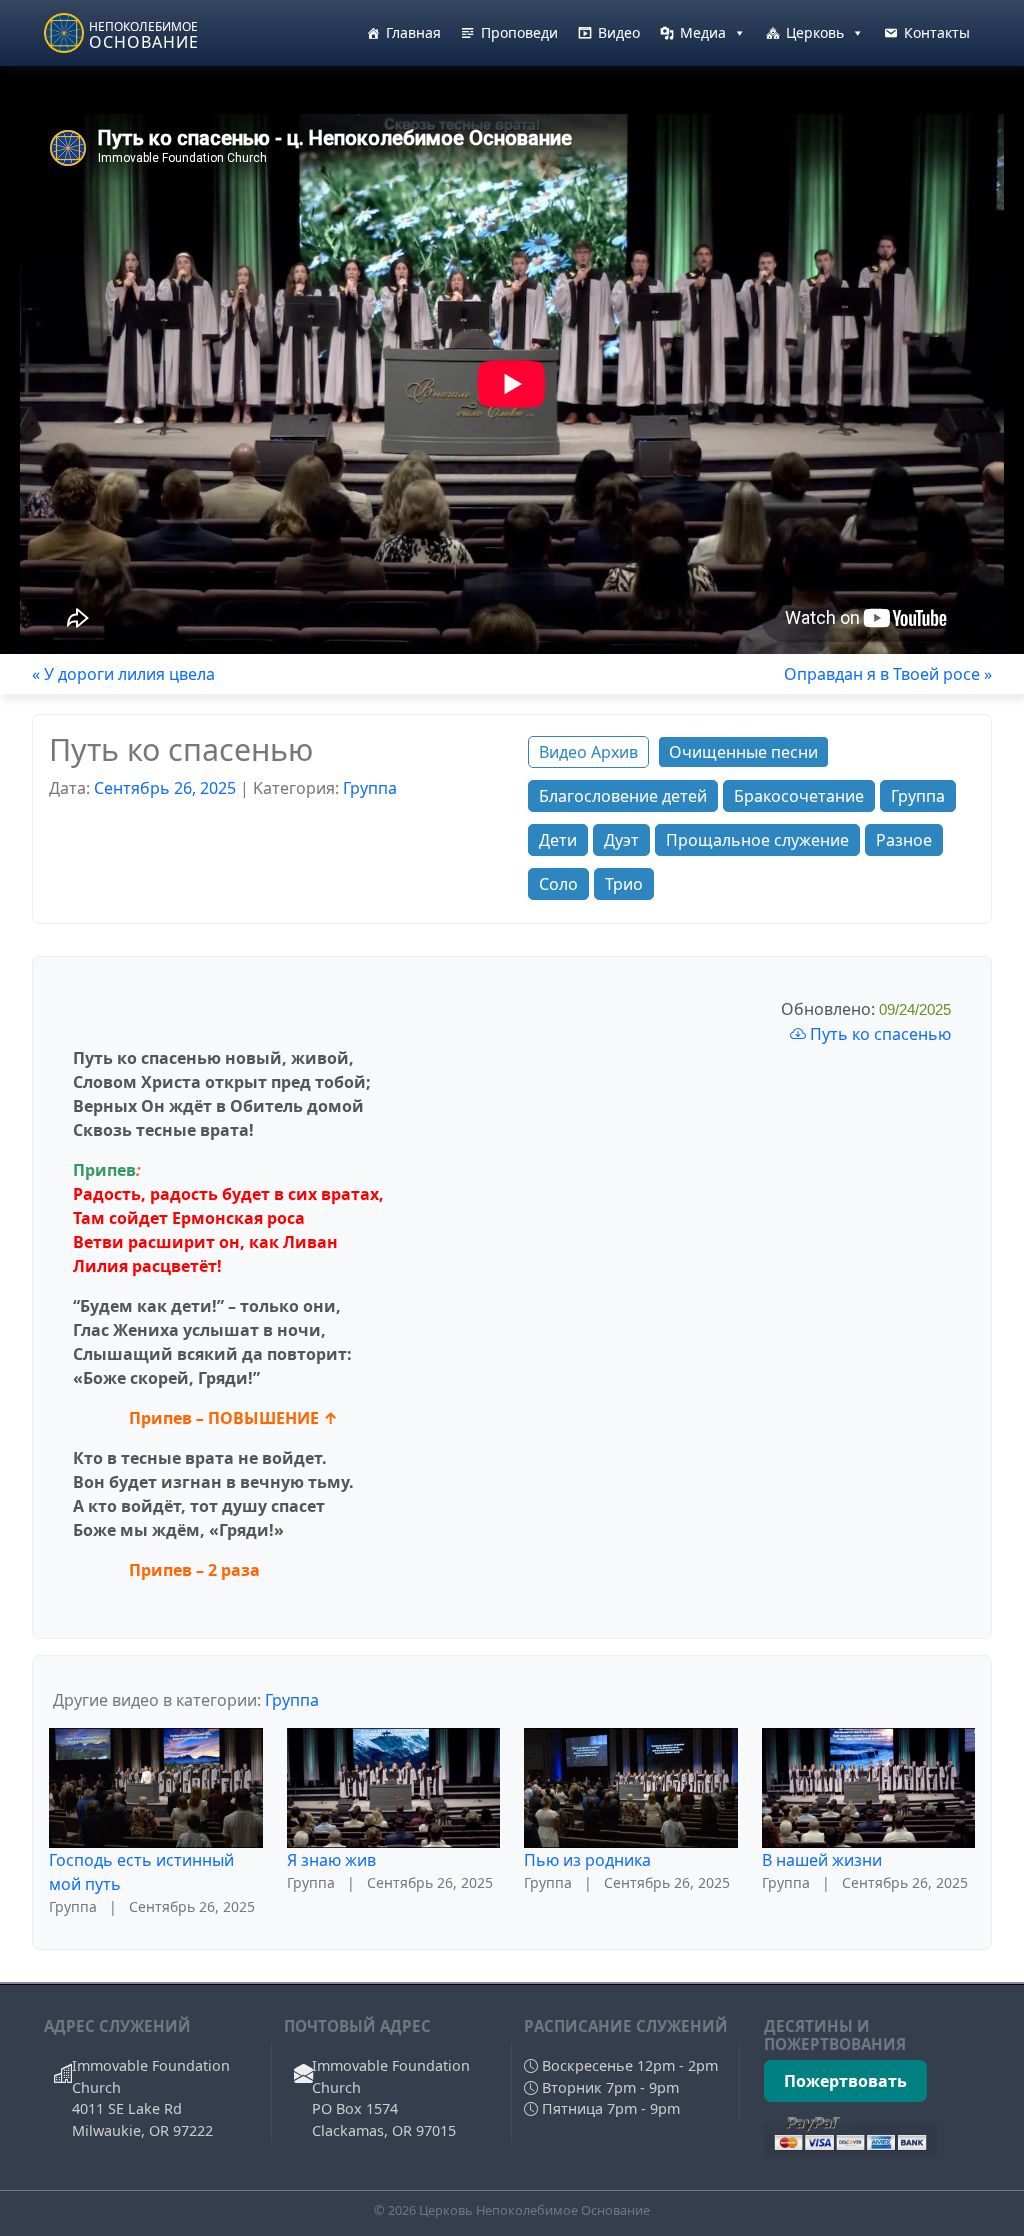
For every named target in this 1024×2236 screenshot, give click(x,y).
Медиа (703, 32)
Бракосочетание (799, 796)
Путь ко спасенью (878, 1034)
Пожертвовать (845, 2081)
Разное (904, 840)
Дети (558, 840)
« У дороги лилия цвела (123, 674)
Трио (624, 884)
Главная (413, 32)
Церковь (815, 32)
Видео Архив (588, 752)
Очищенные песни (743, 752)
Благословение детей (623, 796)
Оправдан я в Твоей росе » (888, 674)
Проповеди (519, 32)
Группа (370, 788)
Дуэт (621, 840)
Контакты (937, 32)
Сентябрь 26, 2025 (165, 788)
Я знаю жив (331, 1860)
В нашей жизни (822, 1860)
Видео (619, 32)
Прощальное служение (757, 840)
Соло (558, 884)
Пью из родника (587, 1860)
